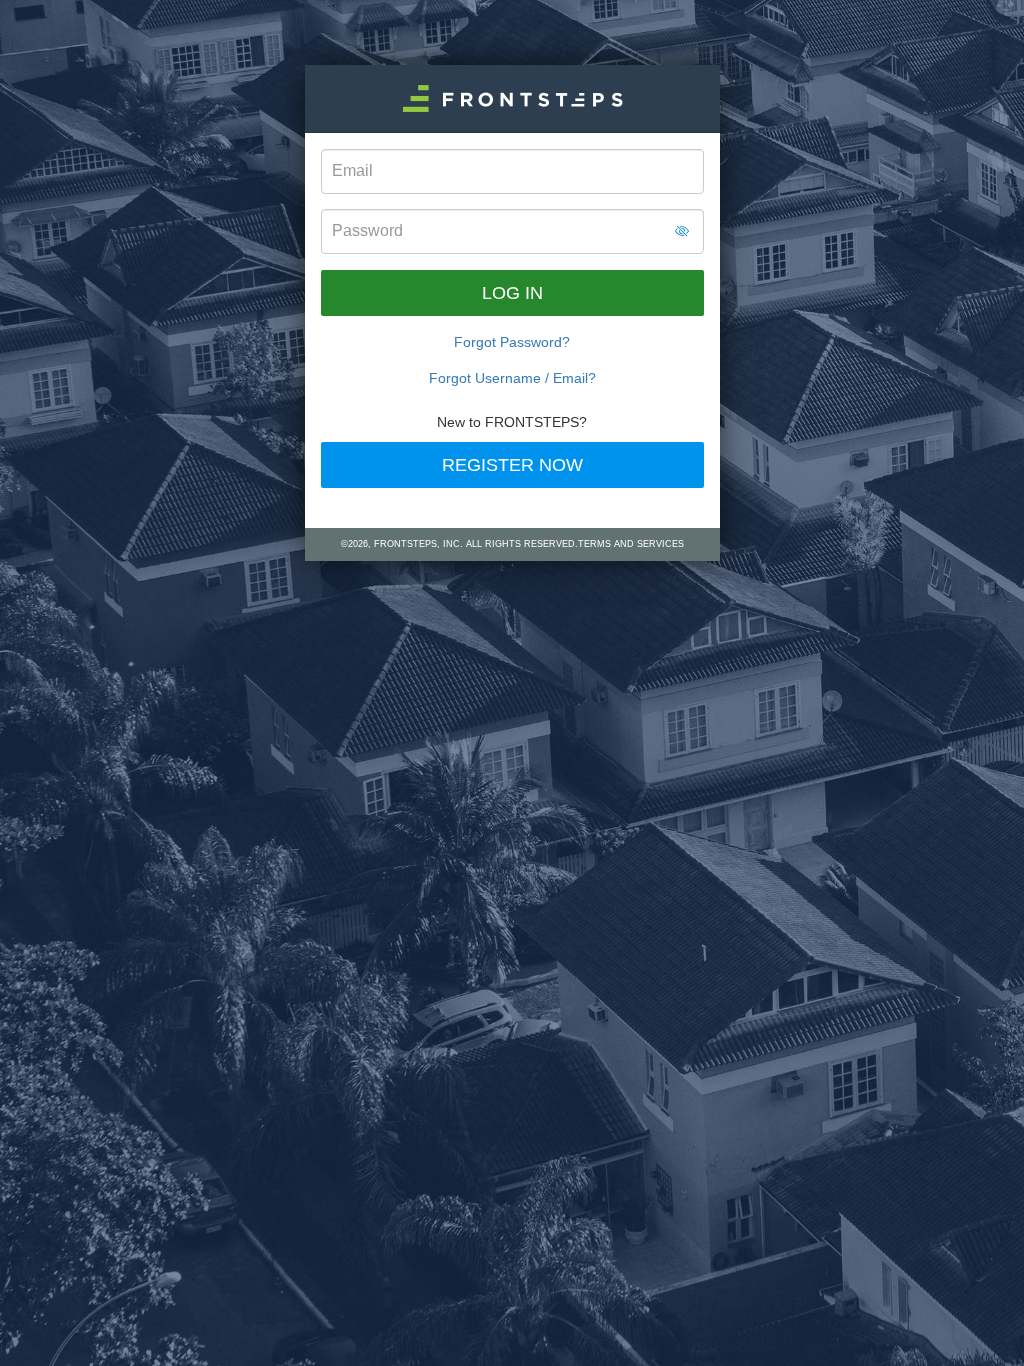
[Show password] (682, 231)
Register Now (512, 465)
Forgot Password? (512, 342)
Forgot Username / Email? (512, 378)
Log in (512, 293)
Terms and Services (631, 544)
